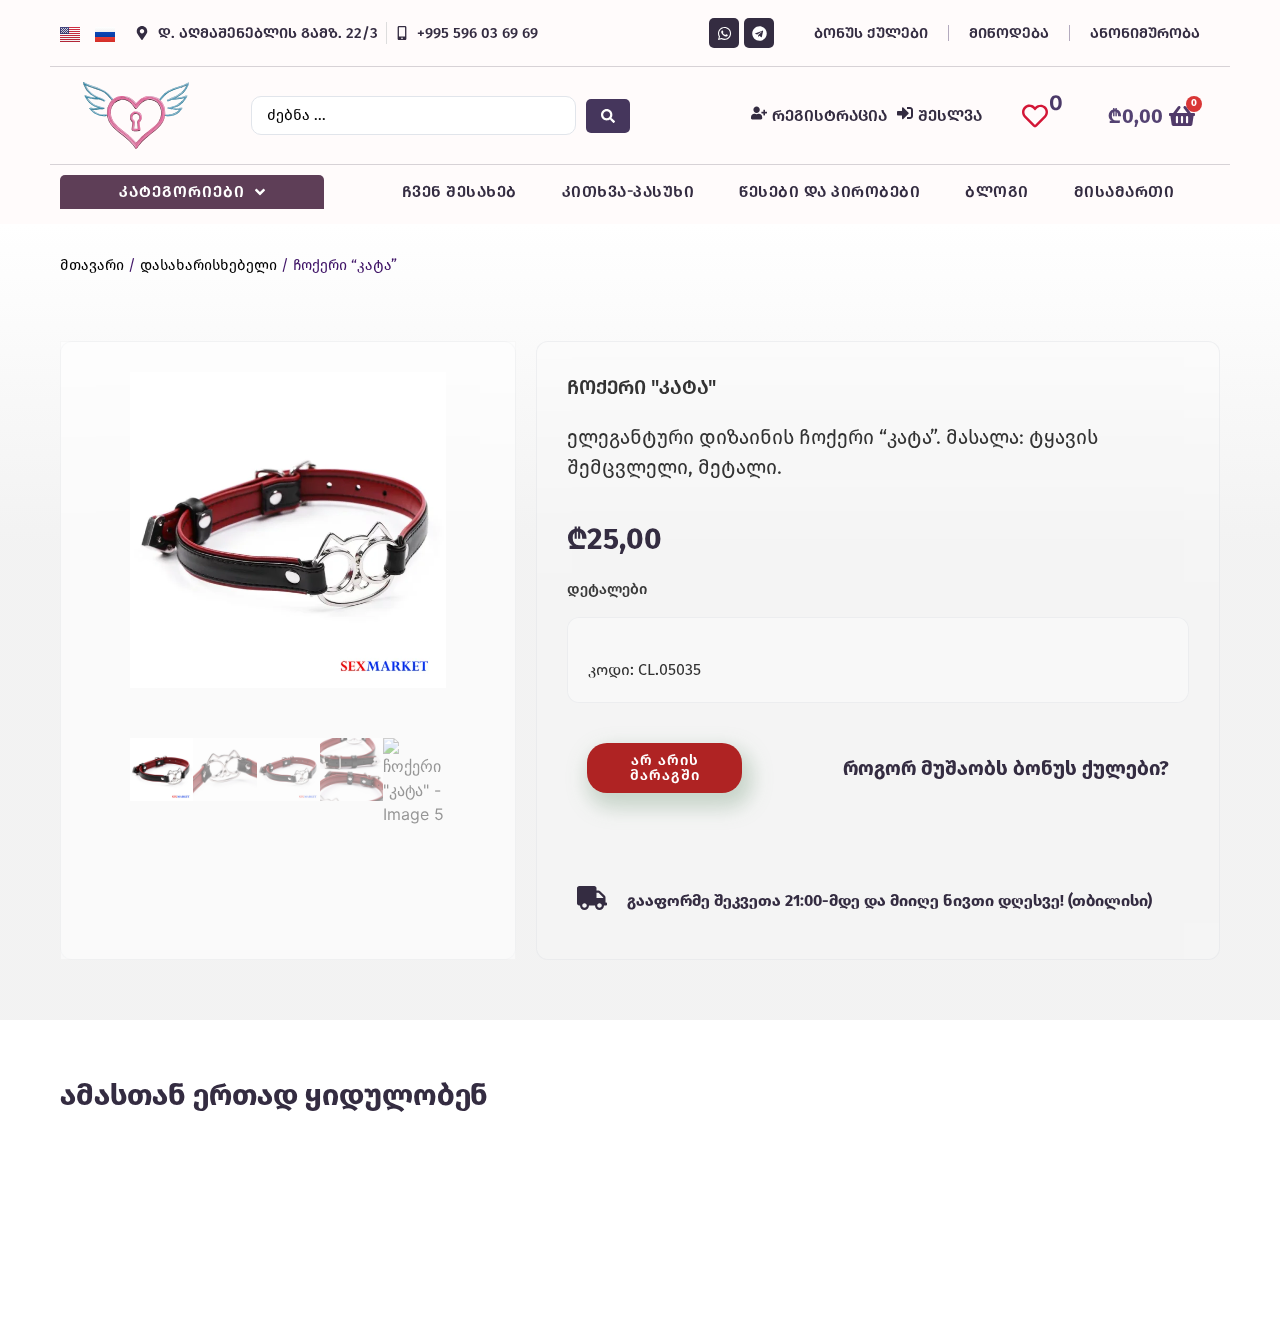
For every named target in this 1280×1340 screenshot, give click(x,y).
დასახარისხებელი (208, 265)
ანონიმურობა (1145, 33)
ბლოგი (997, 191)
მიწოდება (1009, 33)
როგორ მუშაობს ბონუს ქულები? (1006, 768)
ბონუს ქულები (871, 33)
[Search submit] (608, 116)
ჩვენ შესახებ (459, 191)
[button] (664, 768)
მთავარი (92, 265)
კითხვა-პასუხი (628, 191)
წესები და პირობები (829, 191)
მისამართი (1124, 191)
